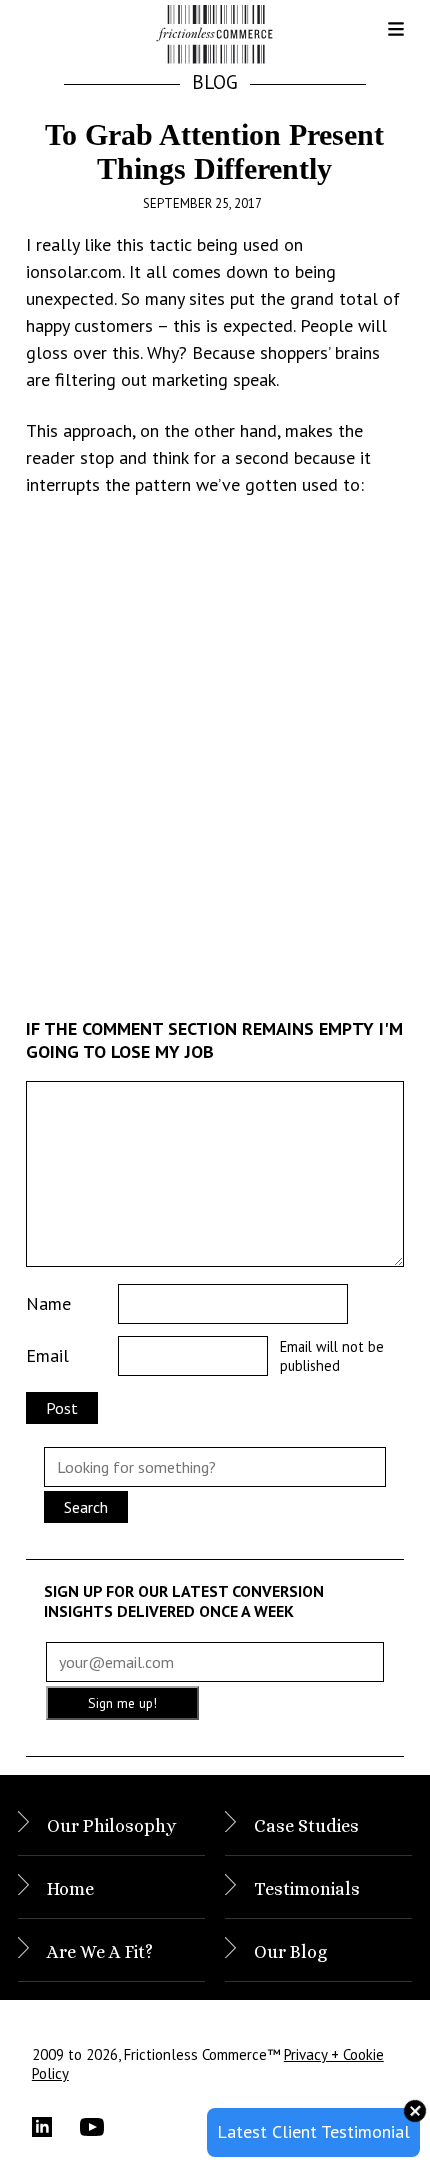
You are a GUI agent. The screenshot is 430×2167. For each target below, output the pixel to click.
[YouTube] (104, 2127)
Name (48, 1303)
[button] (380, 36)
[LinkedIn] (56, 2127)
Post (62, 1408)
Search (86, 1507)
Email (47, 1355)
